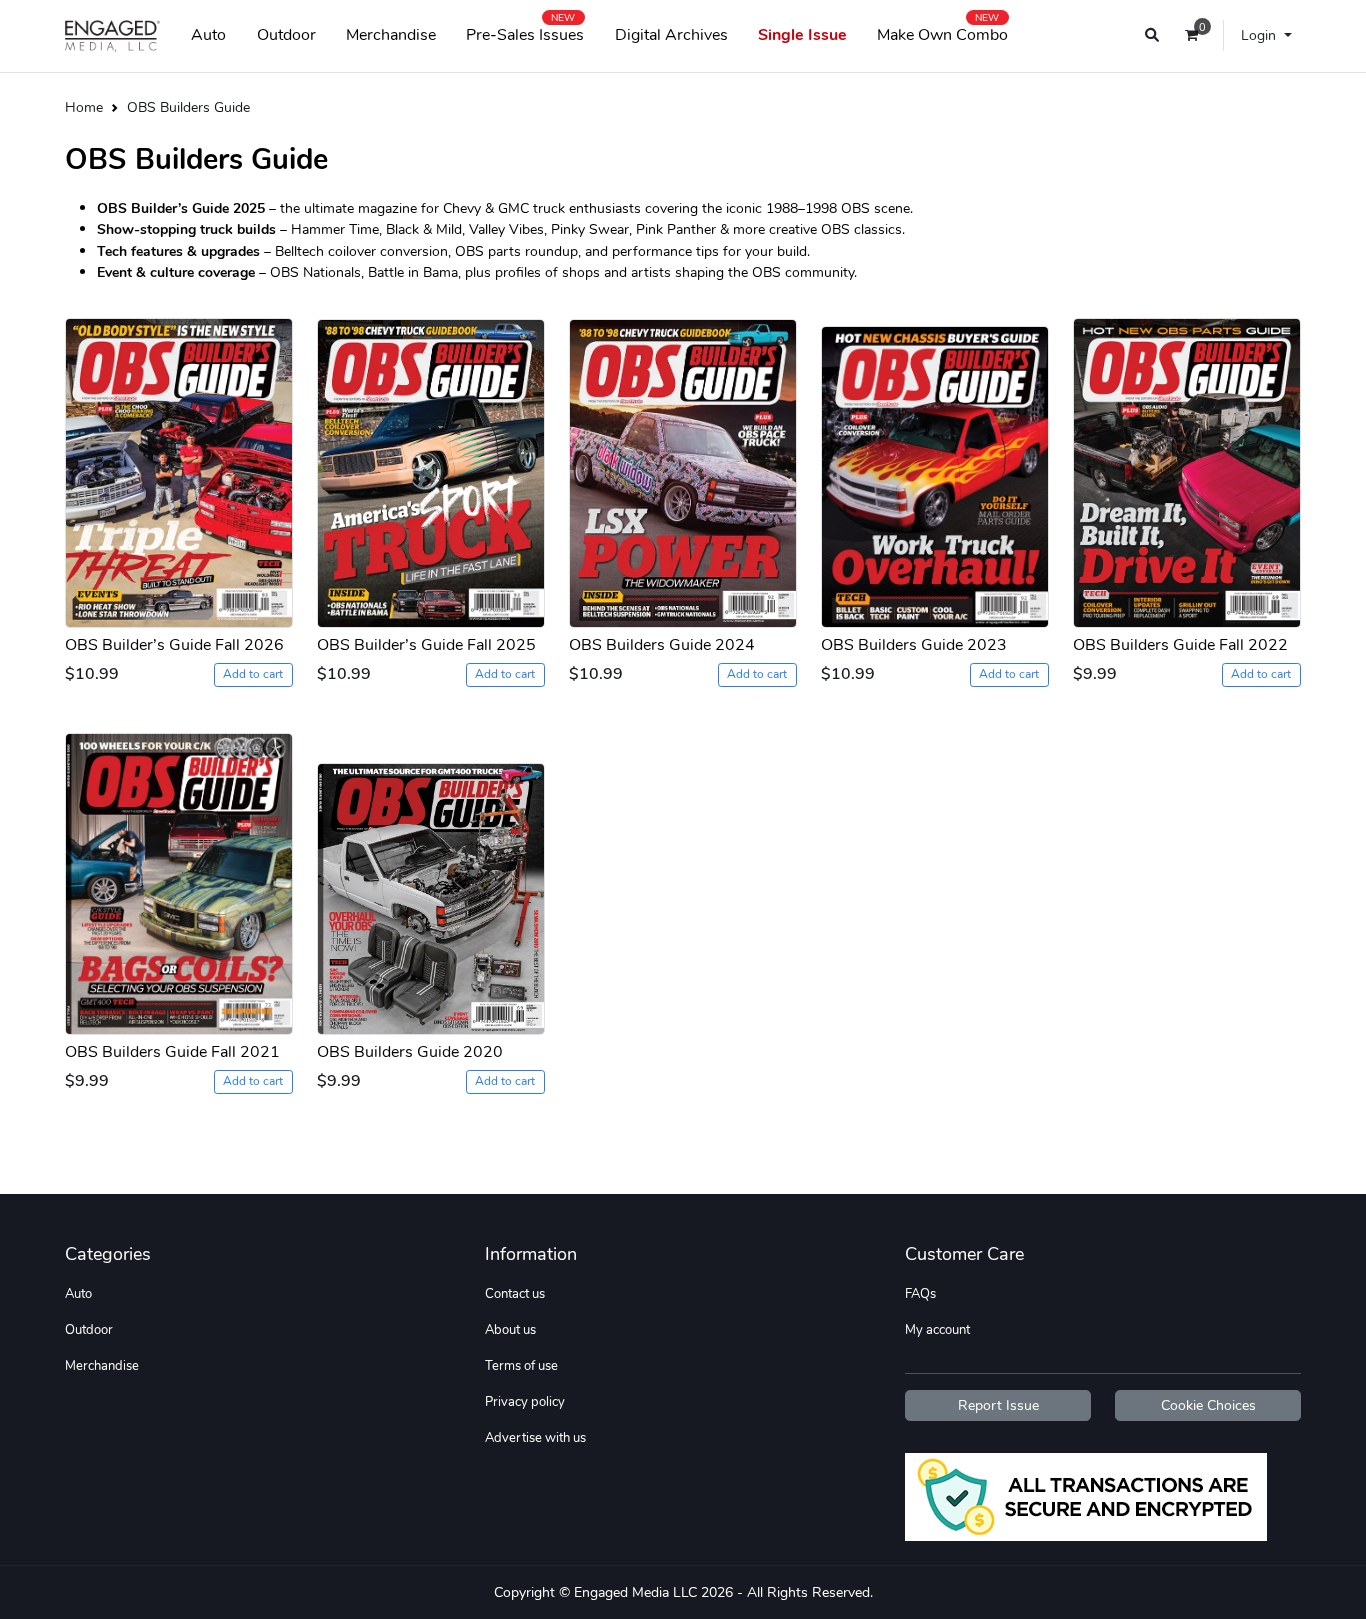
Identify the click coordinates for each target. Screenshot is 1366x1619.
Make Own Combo (942, 31)
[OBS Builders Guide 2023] (935, 468)
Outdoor (286, 35)
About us (510, 1330)
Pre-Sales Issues (525, 31)
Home (84, 107)
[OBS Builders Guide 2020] (431, 875)
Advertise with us (535, 1438)
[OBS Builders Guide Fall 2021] (179, 875)
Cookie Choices (1208, 1405)
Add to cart (253, 674)
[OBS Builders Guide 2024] (683, 468)
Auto (208, 35)
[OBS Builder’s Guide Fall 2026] (179, 468)
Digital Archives (671, 35)
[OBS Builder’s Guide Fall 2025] (431, 468)
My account (937, 1330)
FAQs (920, 1294)
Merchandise (391, 35)
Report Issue (998, 1405)
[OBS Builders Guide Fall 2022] (1187, 468)
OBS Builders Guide (188, 107)
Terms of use (521, 1366)
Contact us (515, 1294)
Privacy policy (525, 1402)
